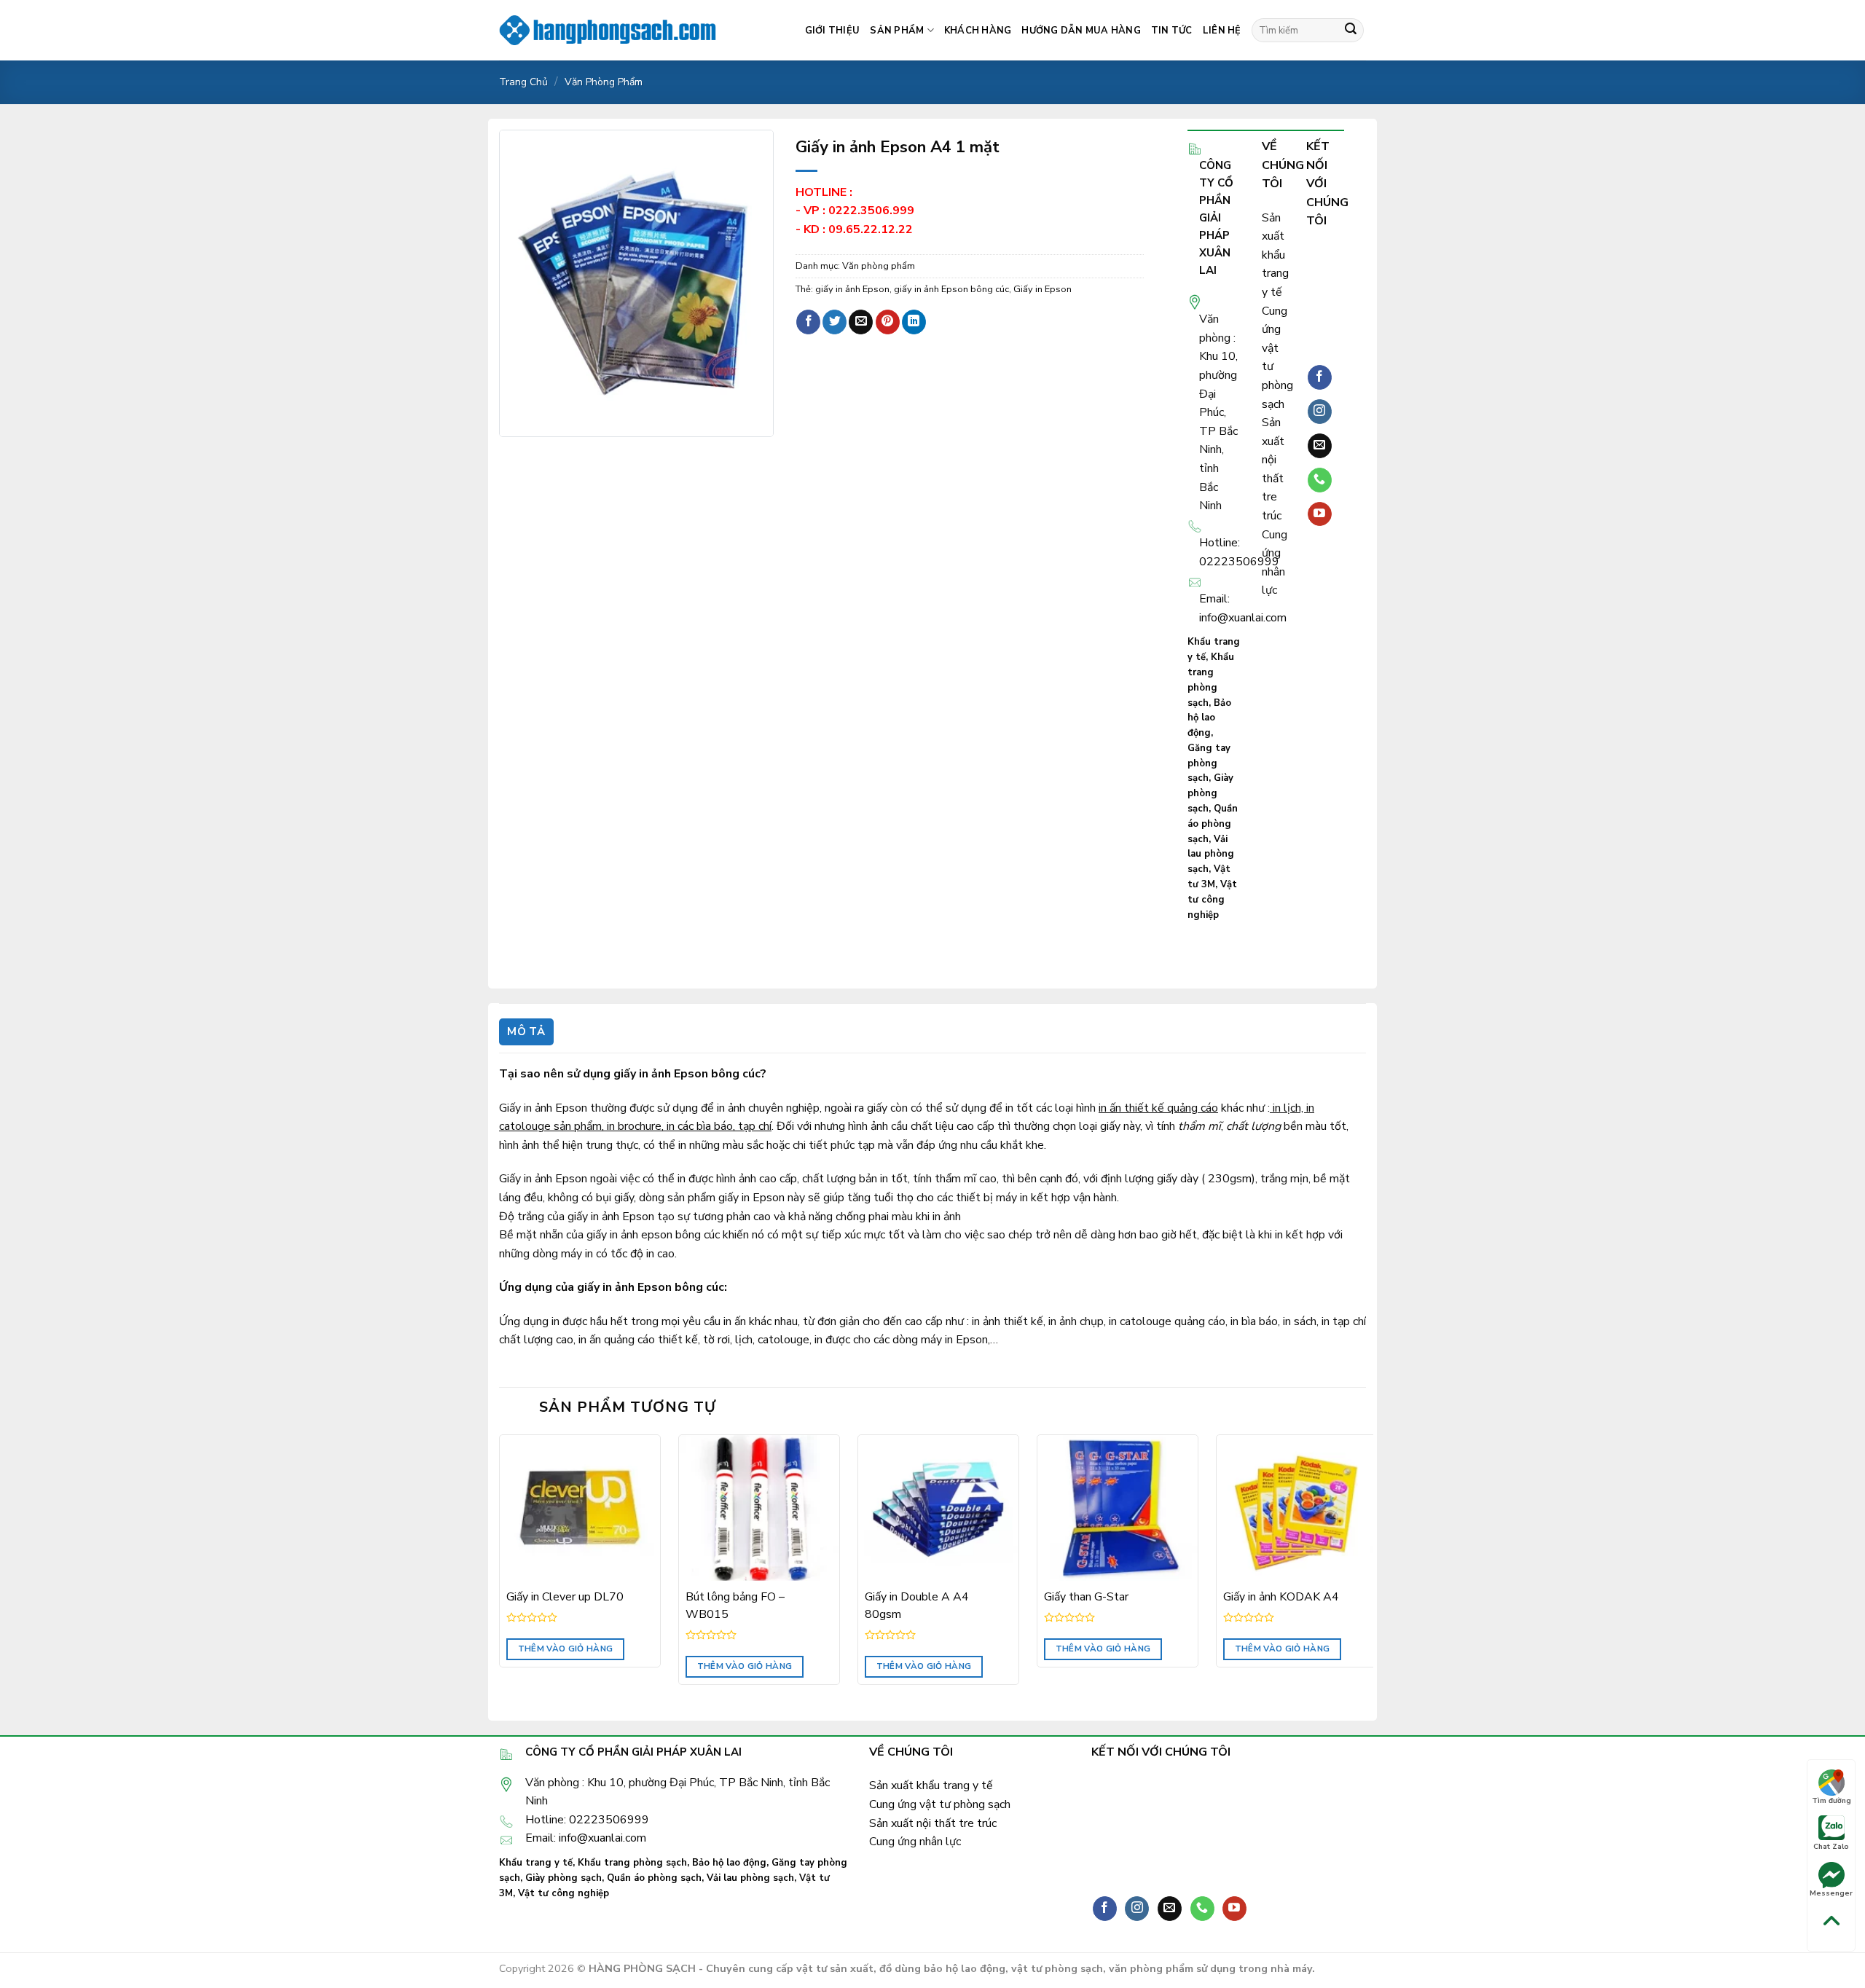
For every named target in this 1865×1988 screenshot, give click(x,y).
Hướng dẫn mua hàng (1081, 31)
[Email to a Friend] (861, 322)
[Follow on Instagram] (1320, 412)
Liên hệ (1222, 31)
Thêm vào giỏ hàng (566, 1649)
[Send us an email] (1320, 446)
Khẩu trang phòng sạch (632, 1863)
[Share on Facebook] (808, 322)
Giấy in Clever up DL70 (565, 1597)
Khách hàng (978, 31)
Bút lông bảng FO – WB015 (735, 1606)
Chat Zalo (1831, 1847)
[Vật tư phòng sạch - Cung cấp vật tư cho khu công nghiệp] (608, 30)
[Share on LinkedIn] (914, 322)
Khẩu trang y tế (536, 1863)
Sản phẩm (897, 31)
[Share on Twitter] (835, 322)
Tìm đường (1831, 1801)
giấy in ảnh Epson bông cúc (951, 289)
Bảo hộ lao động (1209, 718)
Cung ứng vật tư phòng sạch (940, 1804)
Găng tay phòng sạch (1209, 763)
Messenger (1831, 1893)
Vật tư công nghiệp (1212, 900)
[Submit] (1351, 31)
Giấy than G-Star (1086, 1597)
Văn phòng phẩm (604, 82)
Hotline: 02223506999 (587, 1820)
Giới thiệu (833, 31)
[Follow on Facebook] (1320, 377)
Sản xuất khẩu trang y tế (1275, 255)
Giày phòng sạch (1210, 793)
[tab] (526, 1032)
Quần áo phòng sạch (1213, 824)
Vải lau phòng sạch (1211, 854)
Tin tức (1172, 31)
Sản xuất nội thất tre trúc (933, 1823)
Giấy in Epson (1043, 289)
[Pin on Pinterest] (888, 322)
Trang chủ (523, 82)
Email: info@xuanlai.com (586, 1838)
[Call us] (1320, 480)
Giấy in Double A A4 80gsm (917, 1606)
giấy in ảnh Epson (852, 289)
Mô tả (526, 1032)
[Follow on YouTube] (1320, 514)
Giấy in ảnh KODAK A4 (1281, 1597)
